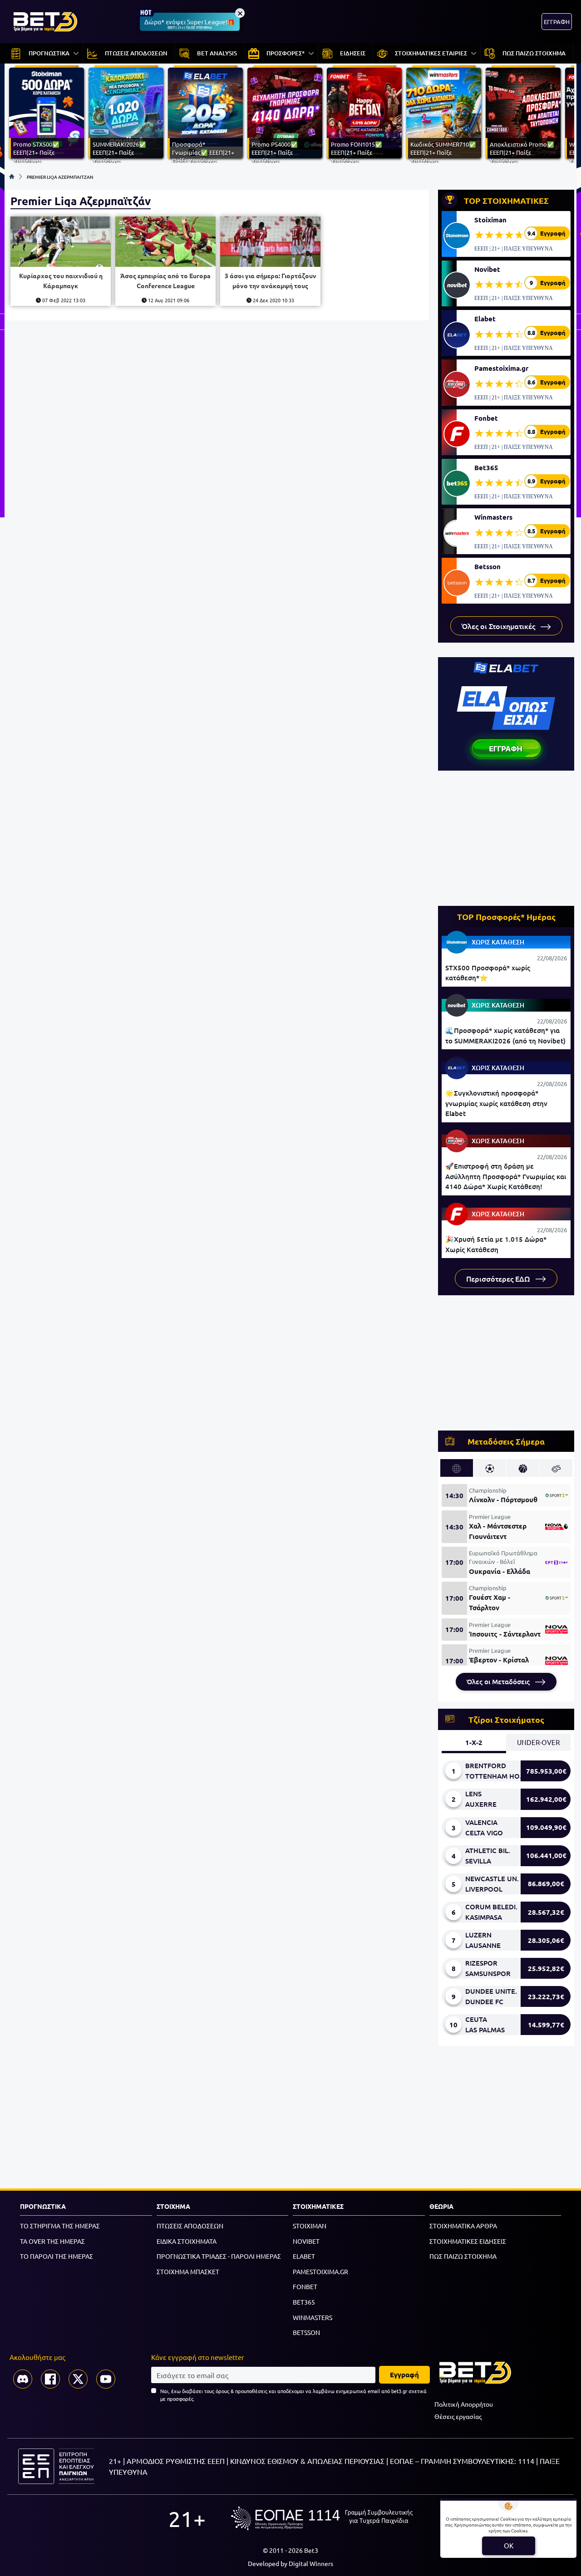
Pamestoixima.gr (501, 368)
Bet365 (486, 467)
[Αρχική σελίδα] (12, 177)
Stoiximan (490, 220)
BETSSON (306, 2332)
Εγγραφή (404, 2374)
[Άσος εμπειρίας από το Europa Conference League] (165, 242)
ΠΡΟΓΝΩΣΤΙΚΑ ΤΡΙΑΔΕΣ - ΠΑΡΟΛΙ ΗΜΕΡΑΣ (219, 2256)
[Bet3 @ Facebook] (50, 2379)
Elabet (485, 319)
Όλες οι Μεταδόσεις (499, 1681)
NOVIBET (306, 2241)
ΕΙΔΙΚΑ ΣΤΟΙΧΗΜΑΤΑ (187, 2241)
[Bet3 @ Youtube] (106, 2379)
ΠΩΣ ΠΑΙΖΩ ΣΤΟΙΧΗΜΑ (463, 2256)
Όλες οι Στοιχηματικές (499, 626)
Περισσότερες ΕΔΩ (499, 1278)
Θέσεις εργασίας (458, 2416)
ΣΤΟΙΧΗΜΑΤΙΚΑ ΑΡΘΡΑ (463, 2226)
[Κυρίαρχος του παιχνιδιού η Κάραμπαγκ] (61, 242)
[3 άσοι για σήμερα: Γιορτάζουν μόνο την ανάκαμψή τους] (270, 242)
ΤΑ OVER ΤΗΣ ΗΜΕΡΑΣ (52, 2241)
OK (509, 2545)
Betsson (487, 566)
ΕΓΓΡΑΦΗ (557, 22)
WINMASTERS (313, 2317)
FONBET (305, 2286)
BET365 (304, 2302)
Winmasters (493, 517)
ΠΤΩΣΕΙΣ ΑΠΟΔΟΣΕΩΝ (190, 2226)
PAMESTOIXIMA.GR (320, 2271)
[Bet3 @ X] (78, 2379)
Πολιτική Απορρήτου (464, 2404)
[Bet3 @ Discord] (23, 2379)
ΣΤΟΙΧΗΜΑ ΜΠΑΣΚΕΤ (188, 2271)
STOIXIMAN (310, 2226)
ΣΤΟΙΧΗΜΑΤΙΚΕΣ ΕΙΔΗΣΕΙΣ (468, 2241)
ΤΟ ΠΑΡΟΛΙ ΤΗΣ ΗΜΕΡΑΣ (57, 2256)
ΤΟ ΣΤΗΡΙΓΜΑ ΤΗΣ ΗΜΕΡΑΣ (60, 2226)
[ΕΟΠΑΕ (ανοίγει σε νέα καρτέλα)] (322, 2518)
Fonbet (486, 418)
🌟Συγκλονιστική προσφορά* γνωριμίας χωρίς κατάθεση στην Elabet (496, 1103)
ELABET (304, 2256)
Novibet (487, 269)
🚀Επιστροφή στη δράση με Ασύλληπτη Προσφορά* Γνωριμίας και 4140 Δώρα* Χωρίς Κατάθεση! (506, 1176)
